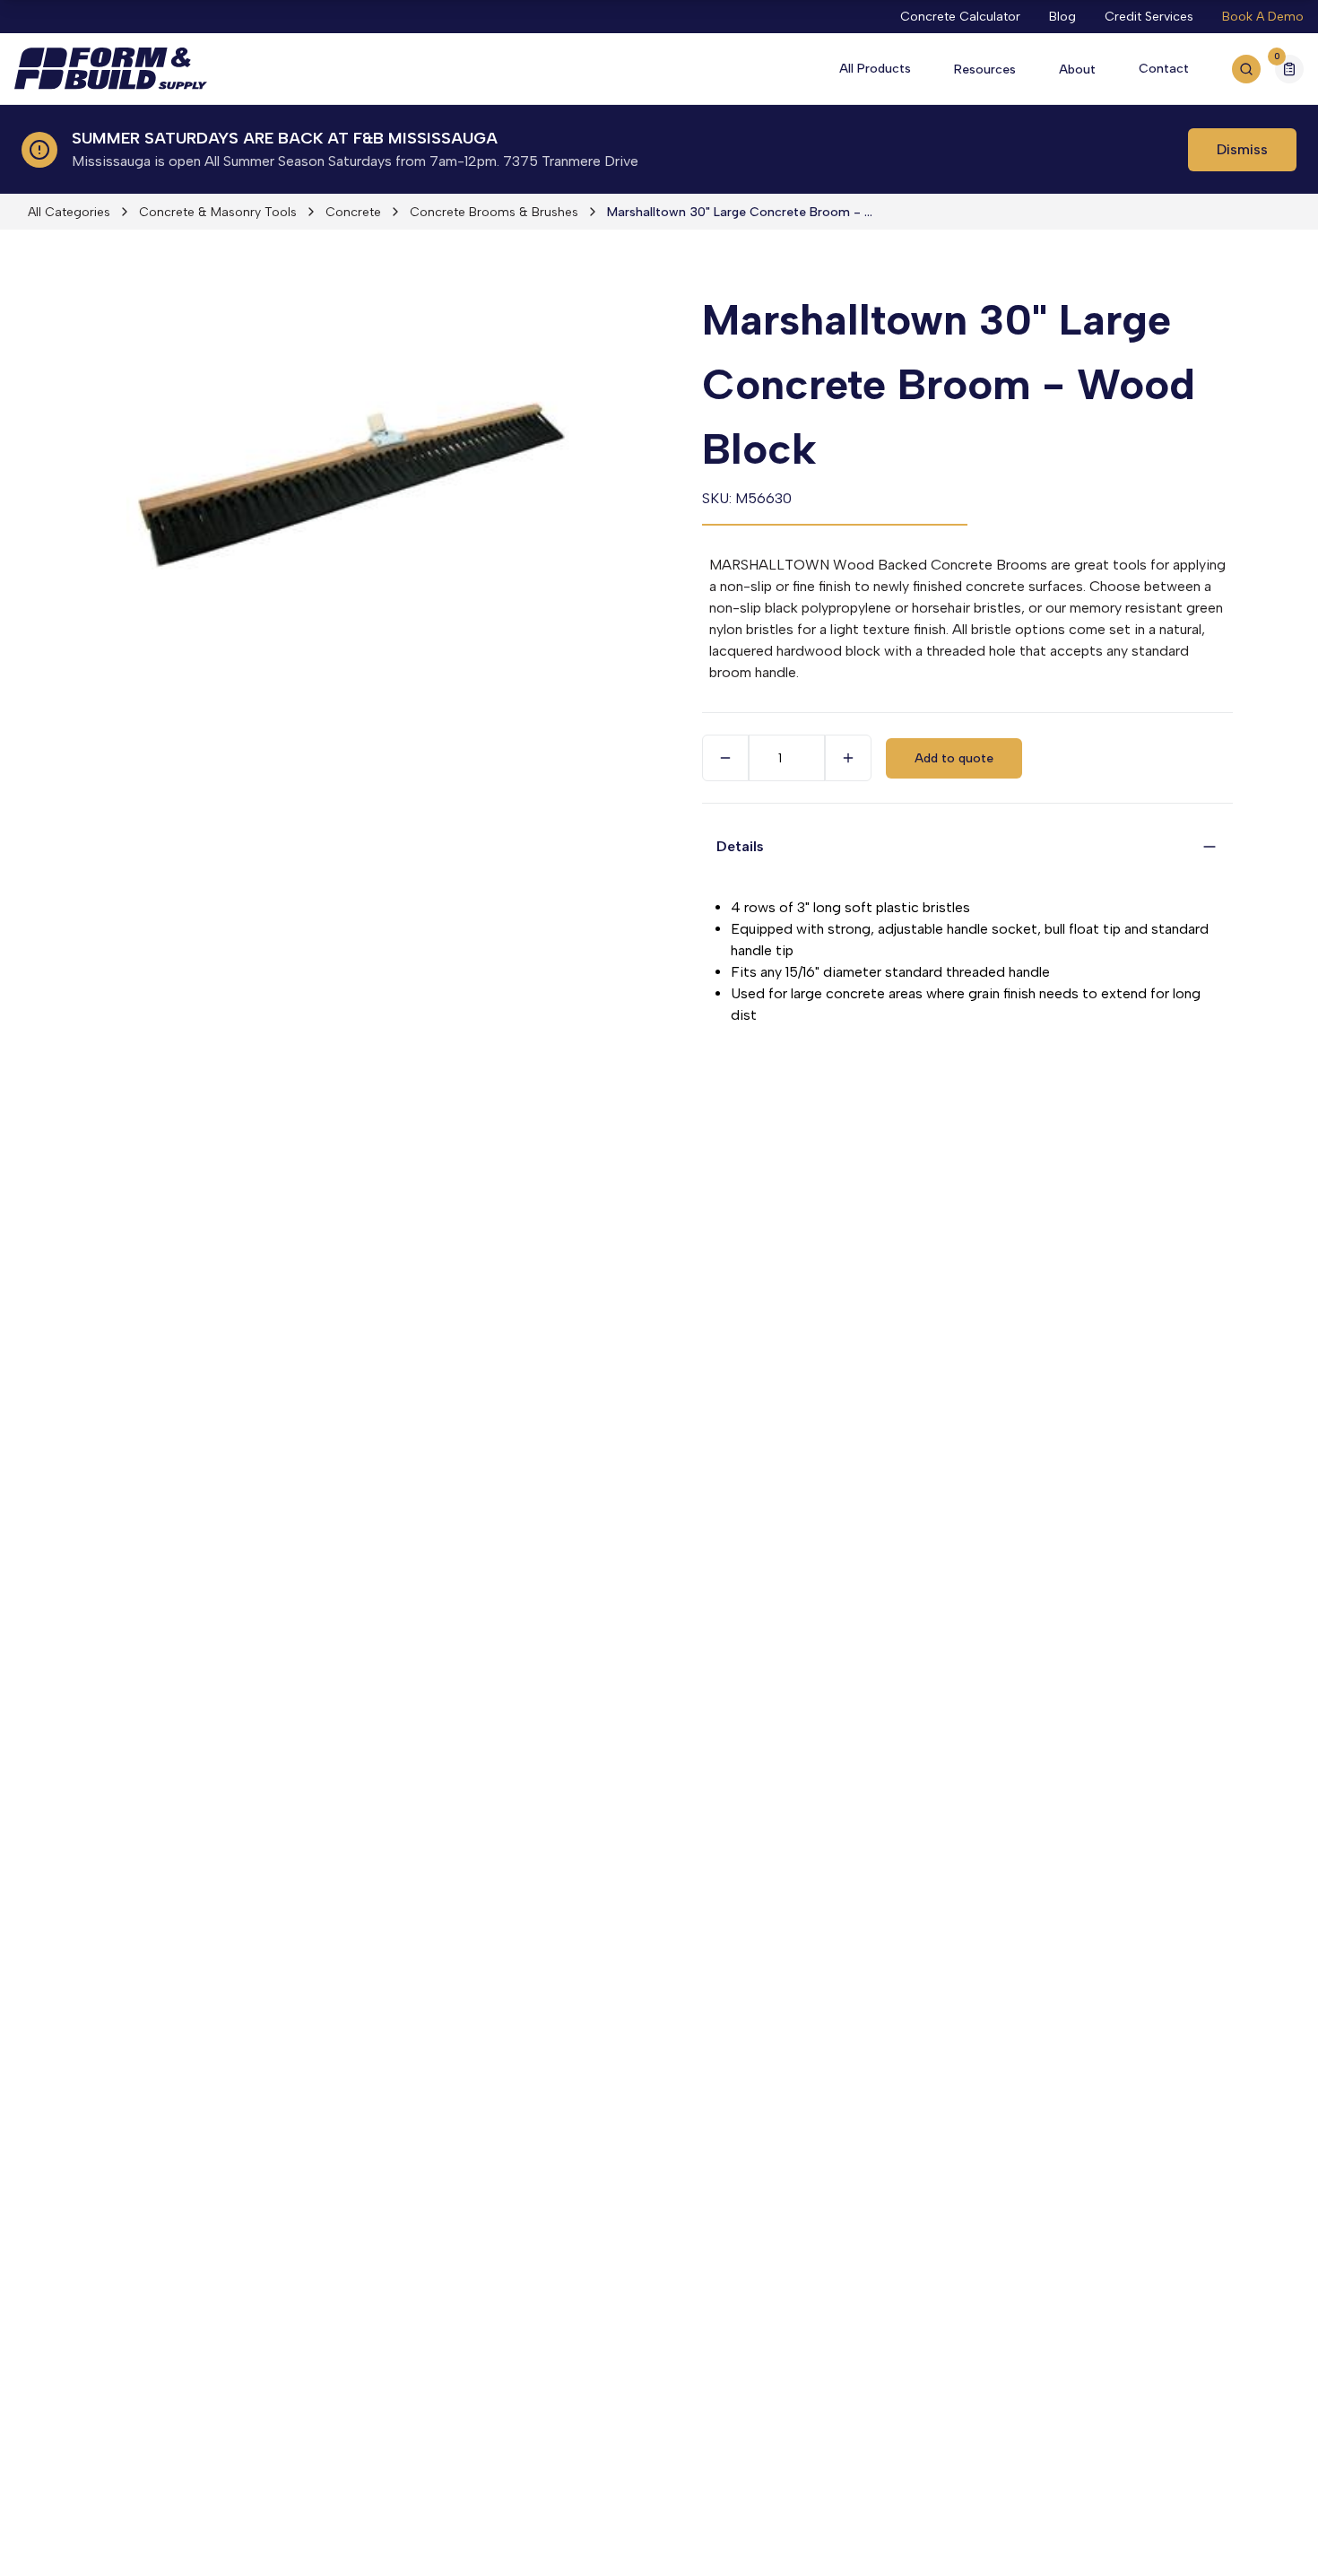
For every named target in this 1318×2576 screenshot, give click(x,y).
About (1077, 70)
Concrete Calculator (960, 17)
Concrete (353, 212)
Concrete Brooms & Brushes (494, 212)
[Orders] (1289, 69)
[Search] (1246, 69)
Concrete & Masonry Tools (218, 212)
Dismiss (1242, 149)
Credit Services (1149, 17)
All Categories (69, 212)
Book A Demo (1263, 17)
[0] (1289, 71)
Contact (1164, 69)
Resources (985, 70)
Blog (1062, 17)
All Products (875, 69)
